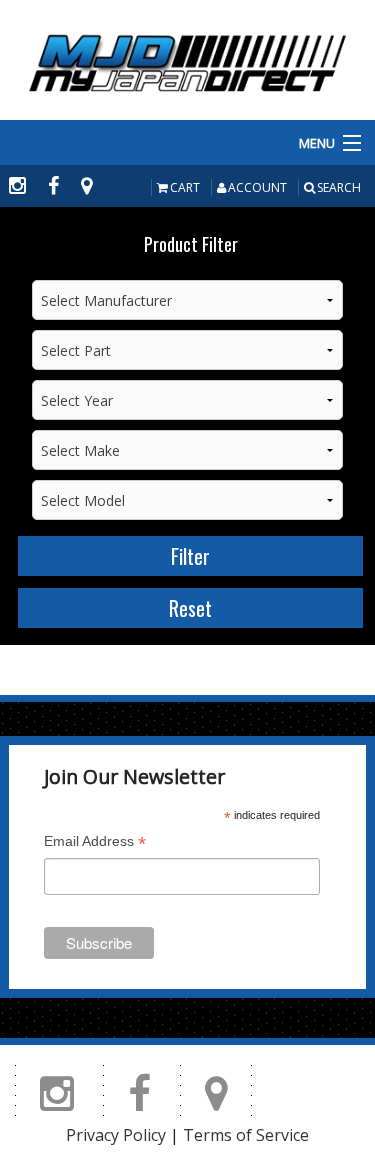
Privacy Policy (116, 1135)
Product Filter (191, 244)
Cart (185, 187)
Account (257, 187)
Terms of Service (246, 1135)
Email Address (95, 843)
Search (339, 187)
